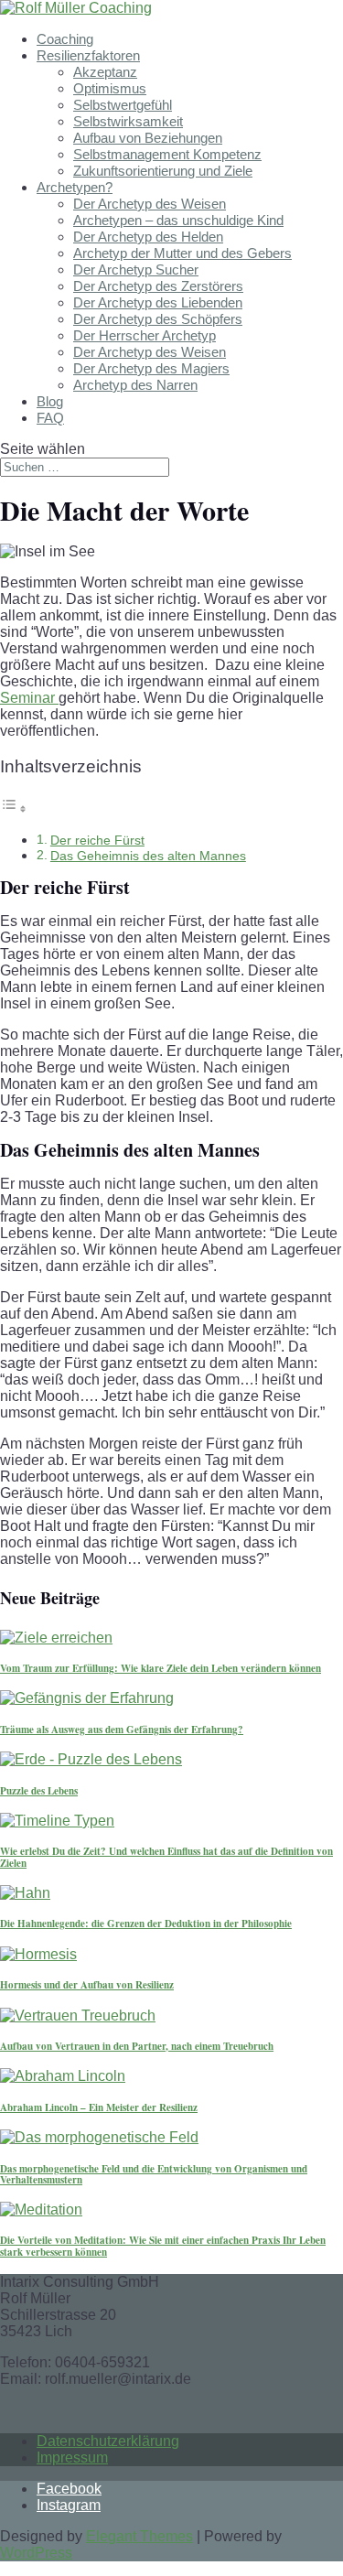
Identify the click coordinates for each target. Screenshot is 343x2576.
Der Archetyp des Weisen (150, 204)
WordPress (36, 2553)
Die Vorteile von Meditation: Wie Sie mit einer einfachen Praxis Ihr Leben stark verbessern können (163, 2246)
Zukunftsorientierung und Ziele (163, 171)
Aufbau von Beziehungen (148, 138)
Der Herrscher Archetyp (145, 335)
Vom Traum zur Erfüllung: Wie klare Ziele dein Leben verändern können (161, 1668)
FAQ (50, 418)
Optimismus (110, 88)
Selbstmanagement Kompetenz (167, 154)
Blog (50, 401)
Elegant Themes (139, 2536)
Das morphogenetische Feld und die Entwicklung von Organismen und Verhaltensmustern (154, 2174)
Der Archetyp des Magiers (151, 368)
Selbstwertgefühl (123, 105)
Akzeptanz (105, 72)
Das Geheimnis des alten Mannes (148, 856)
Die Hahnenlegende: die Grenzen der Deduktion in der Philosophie (146, 1924)
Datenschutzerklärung (108, 2441)
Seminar (29, 698)
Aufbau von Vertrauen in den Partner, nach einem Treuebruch (137, 2046)
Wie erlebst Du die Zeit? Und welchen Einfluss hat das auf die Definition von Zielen (166, 1857)
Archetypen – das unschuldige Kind (178, 220)
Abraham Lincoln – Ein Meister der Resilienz (99, 2107)
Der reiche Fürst (97, 840)
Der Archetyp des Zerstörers (158, 286)
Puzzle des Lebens (39, 1791)
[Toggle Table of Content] (14, 808)
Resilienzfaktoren (88, 55)
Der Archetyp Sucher (136, 269)
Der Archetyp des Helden (148, 237)
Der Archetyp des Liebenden (158, 302)
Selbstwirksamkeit (128, 121)
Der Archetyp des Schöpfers (158, 319)
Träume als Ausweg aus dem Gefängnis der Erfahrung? (122, 1730)
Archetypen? (75, 187)
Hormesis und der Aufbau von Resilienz (87, 1985)
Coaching (65, 39)
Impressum (72, 2457)
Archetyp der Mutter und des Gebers (182, 253)
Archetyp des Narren (135, 385)
